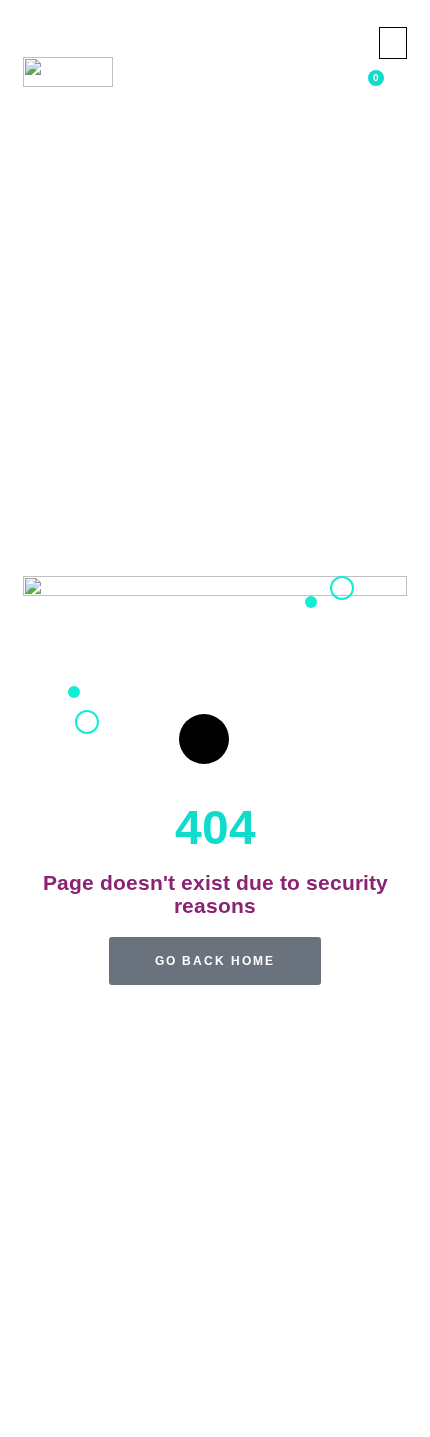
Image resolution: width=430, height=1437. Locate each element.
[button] (393, 43)
